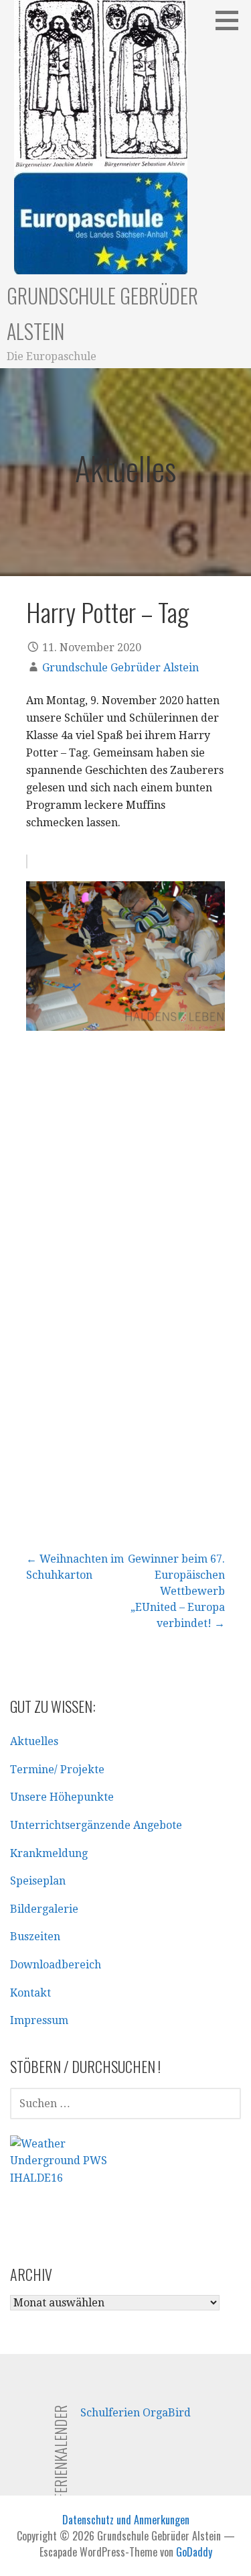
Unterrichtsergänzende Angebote (96, 1825)
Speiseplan (38, 1881)
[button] (232, 20)
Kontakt (30, 1993)
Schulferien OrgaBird (136, 2413)
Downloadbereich (56, 1965)
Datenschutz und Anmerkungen (126, 2520)
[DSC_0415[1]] (125, 1381)
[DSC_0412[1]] (125, 956)
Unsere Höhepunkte (62, 1797)
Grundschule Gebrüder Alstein (120, 668)
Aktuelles (34, 1741)
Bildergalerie (44, 1909)
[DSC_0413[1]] (125, 1181)
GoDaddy (194, 2552)
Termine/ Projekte (57, 1770)
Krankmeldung (49, 1853)
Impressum (39, 2020)
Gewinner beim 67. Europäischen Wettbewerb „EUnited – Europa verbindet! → (176, 1591)
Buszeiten (35, 1937)
